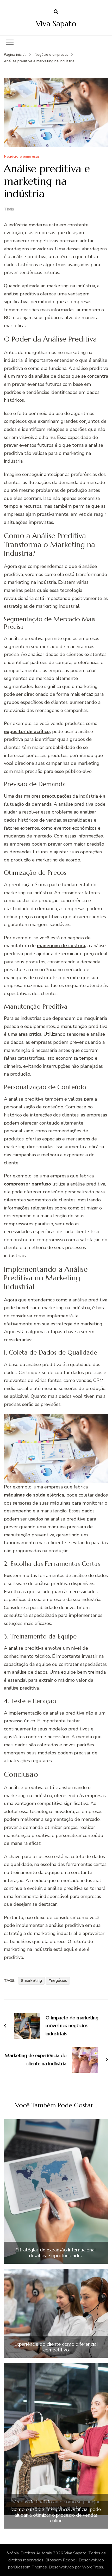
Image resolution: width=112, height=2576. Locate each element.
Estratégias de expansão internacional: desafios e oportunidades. (56, 2253)
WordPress (93, 2567)
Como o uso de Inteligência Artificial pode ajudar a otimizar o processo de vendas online (56, 2515)
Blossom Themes (30, 2567)
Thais (9, 209)
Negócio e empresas (22, 157)
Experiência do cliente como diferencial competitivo (56, 2347)
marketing (33, 1981)
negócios (59, 1981)
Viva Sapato (56, 24)
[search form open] (56, 12)
